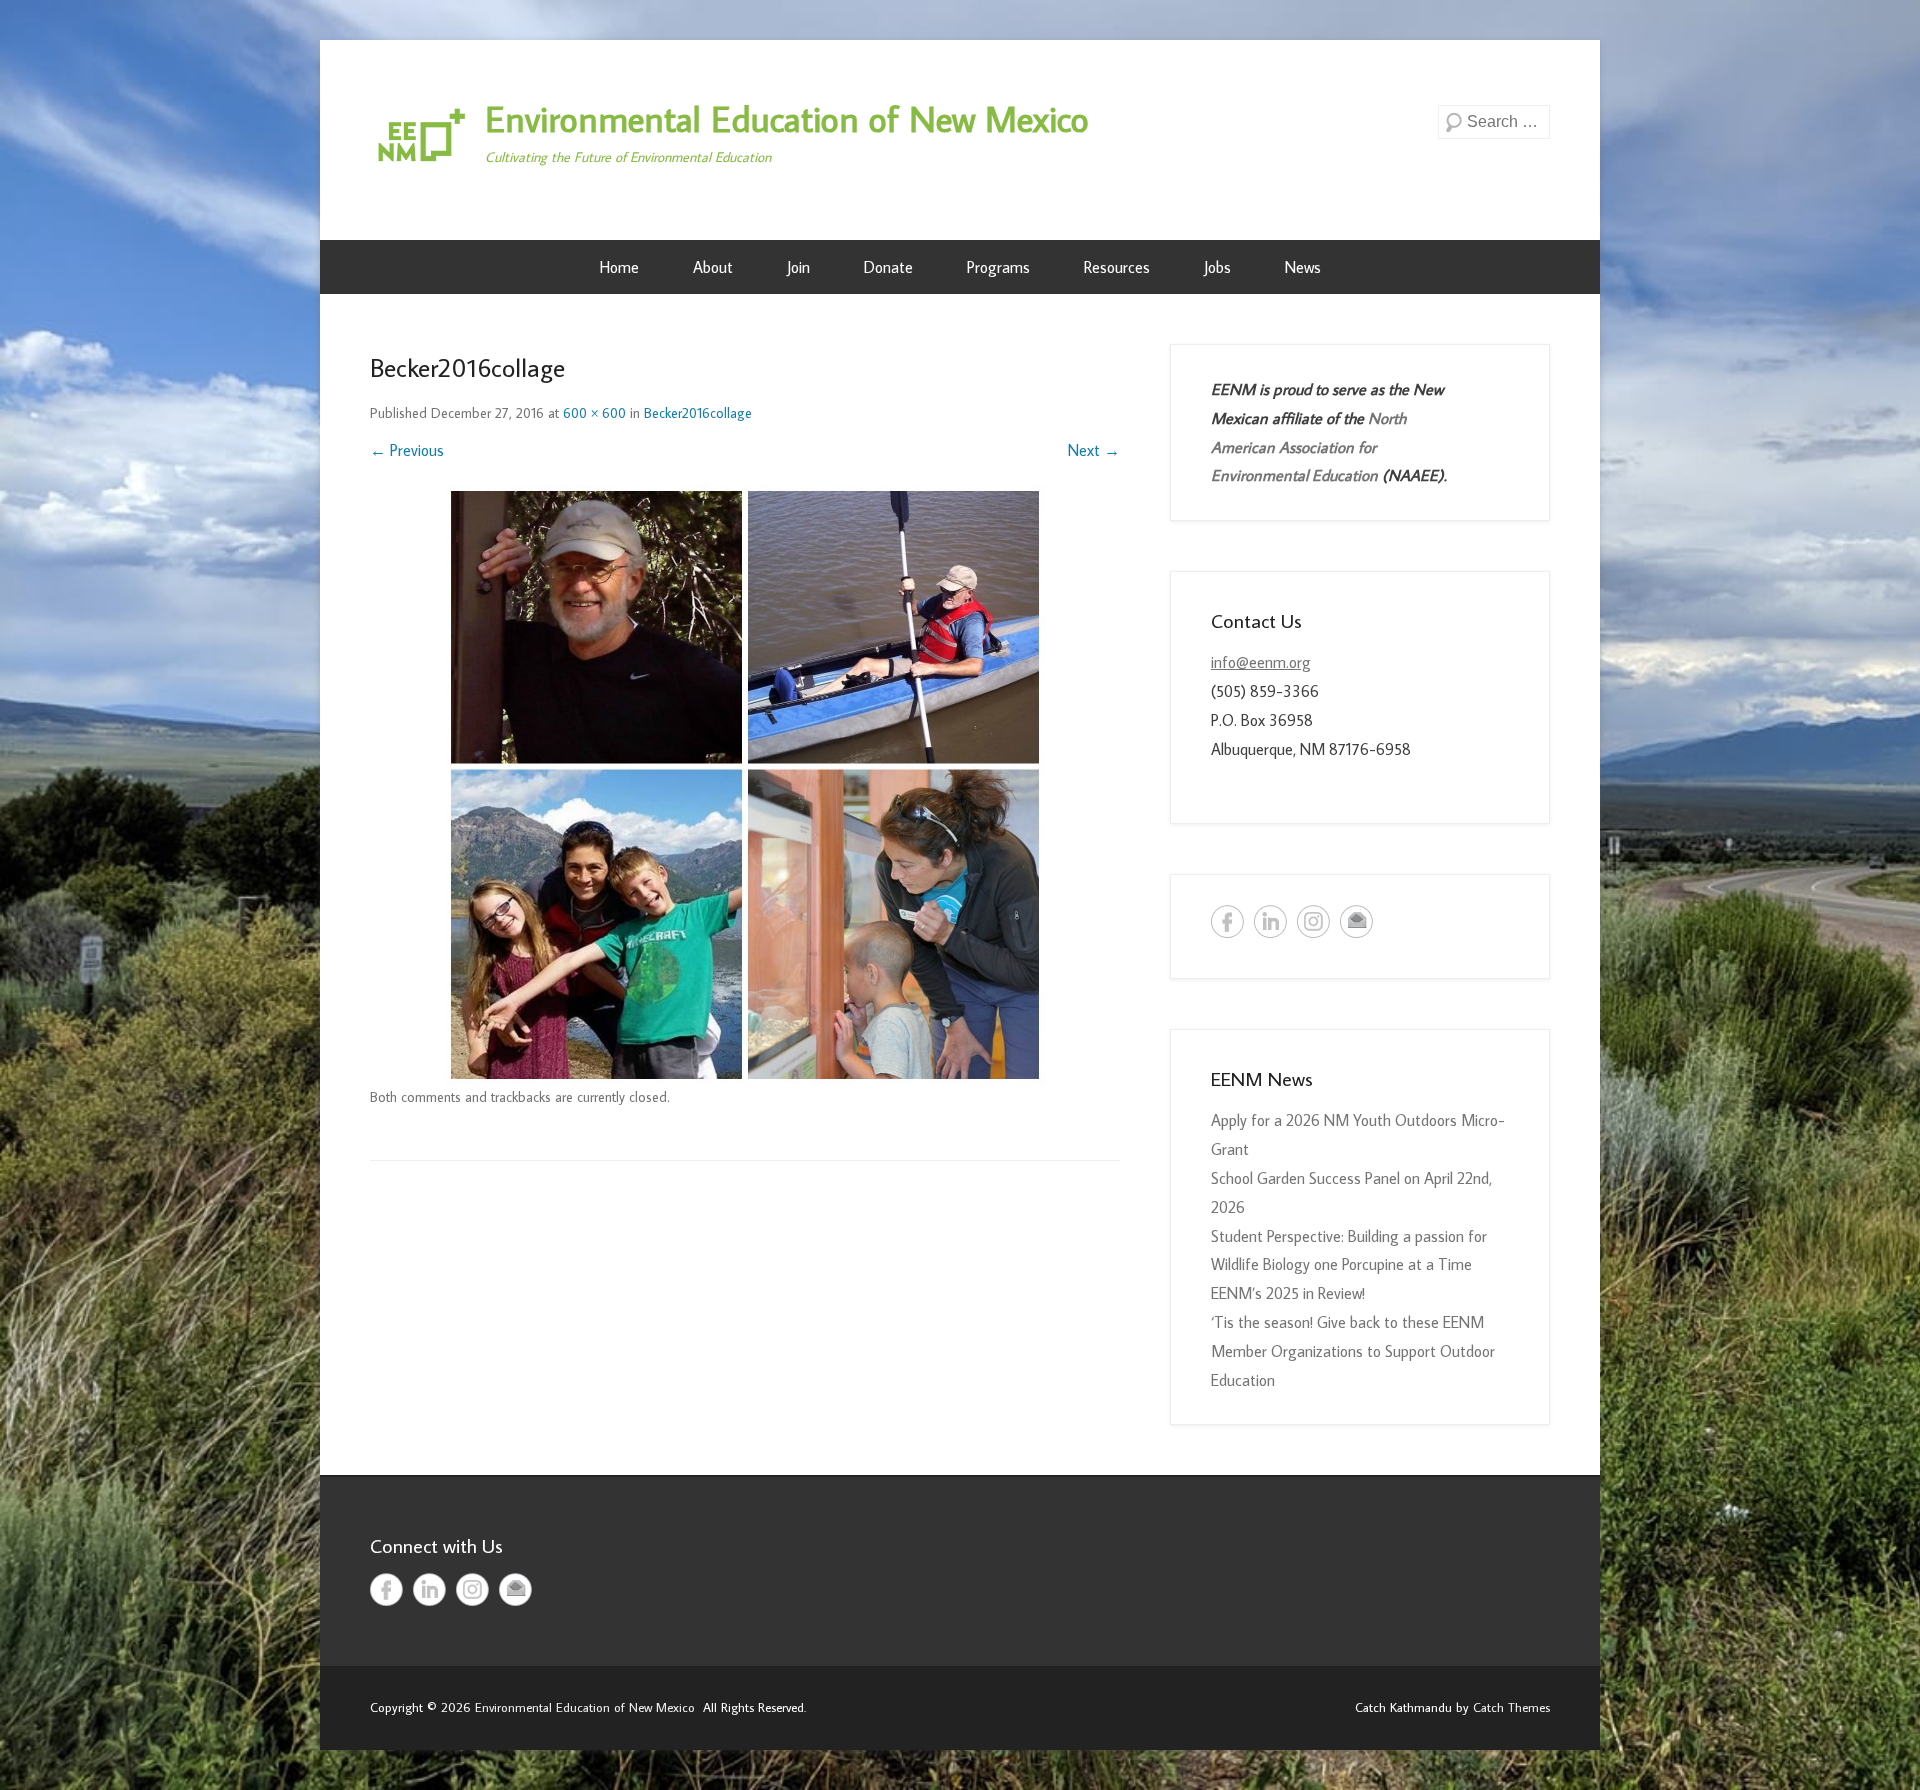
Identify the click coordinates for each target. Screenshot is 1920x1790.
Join (798, 267)
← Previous (407, 450)
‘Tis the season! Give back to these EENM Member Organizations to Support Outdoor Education (1353, 1351)
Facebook (1227, 921)
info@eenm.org (1261, 662)
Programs (998, 267)
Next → (1094, 450)
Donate (888, 267)
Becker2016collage (698, 413)
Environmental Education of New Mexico (787, 118)
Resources (1117, 267)
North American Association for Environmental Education (1308, 447)
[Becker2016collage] (745, 785)
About (713, 267)
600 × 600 (594, 413)
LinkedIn (1270, 921)
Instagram (1313, 921)
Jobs (1217, 267)
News (1303, 267)
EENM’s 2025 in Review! (1288, 1293)
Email (1356, 921)
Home (619, 267)
